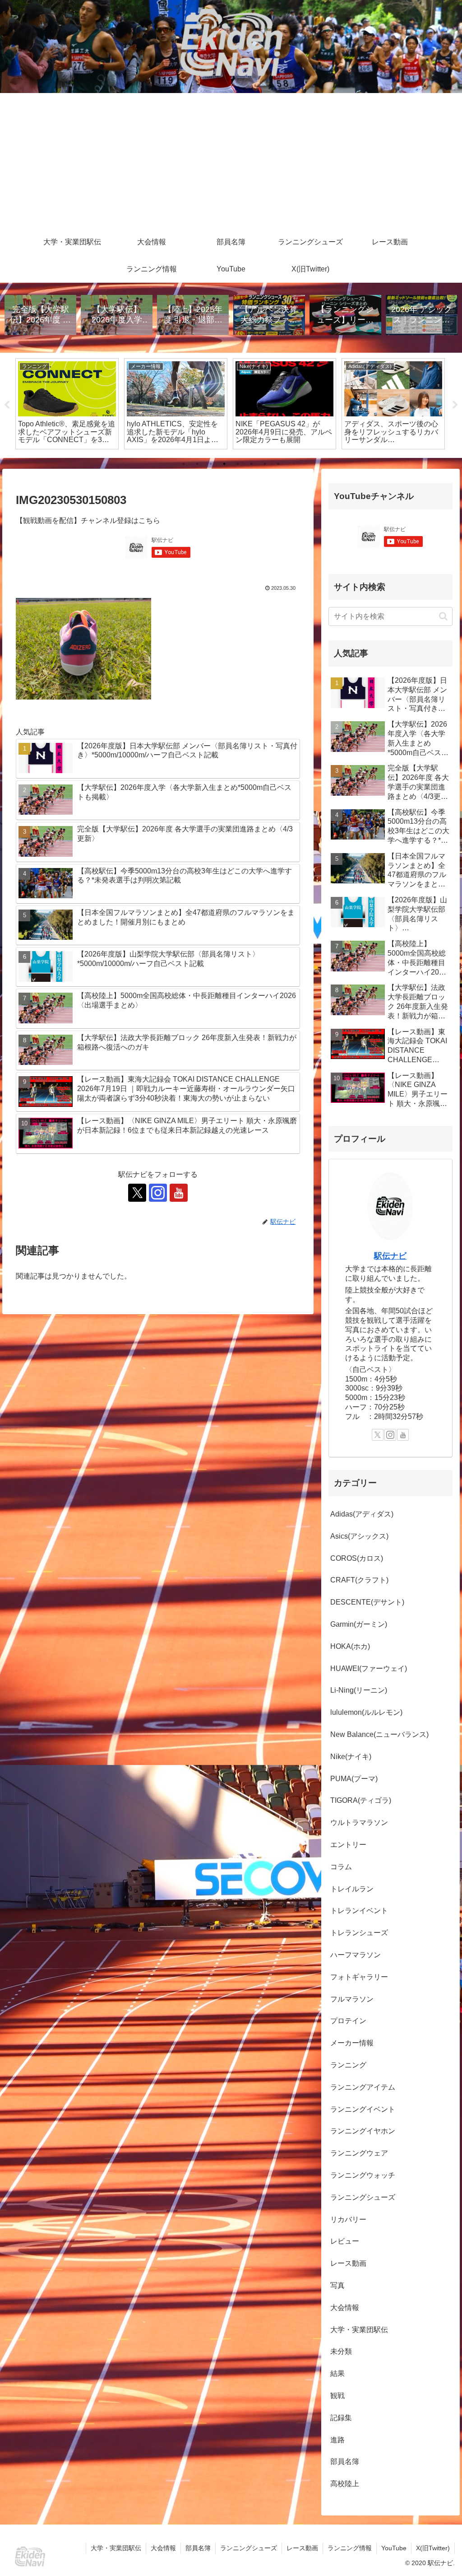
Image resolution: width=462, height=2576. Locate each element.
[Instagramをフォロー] (158, 1193)
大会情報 (163, 2548)
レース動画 (302, 2548)
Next (455, 405)
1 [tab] (184, 464)
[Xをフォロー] (137, 1193)
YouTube (394, 2548)
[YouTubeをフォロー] (179, 1193)
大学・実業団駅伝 (116, 2548)
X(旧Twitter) (433, 2548)
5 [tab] (238, 464)
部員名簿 (198, 2548)
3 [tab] (211, 464)
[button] (443, 616)
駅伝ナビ (390, 1256)
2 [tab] (197, 464)
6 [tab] (251, 464)
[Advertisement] (231, 161)
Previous (7, 405)
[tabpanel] (67, 404)
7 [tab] (265, 464)
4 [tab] (224, 464)
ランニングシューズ (249, 2548)
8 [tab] (278, 464)
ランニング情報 (350, 2548)
